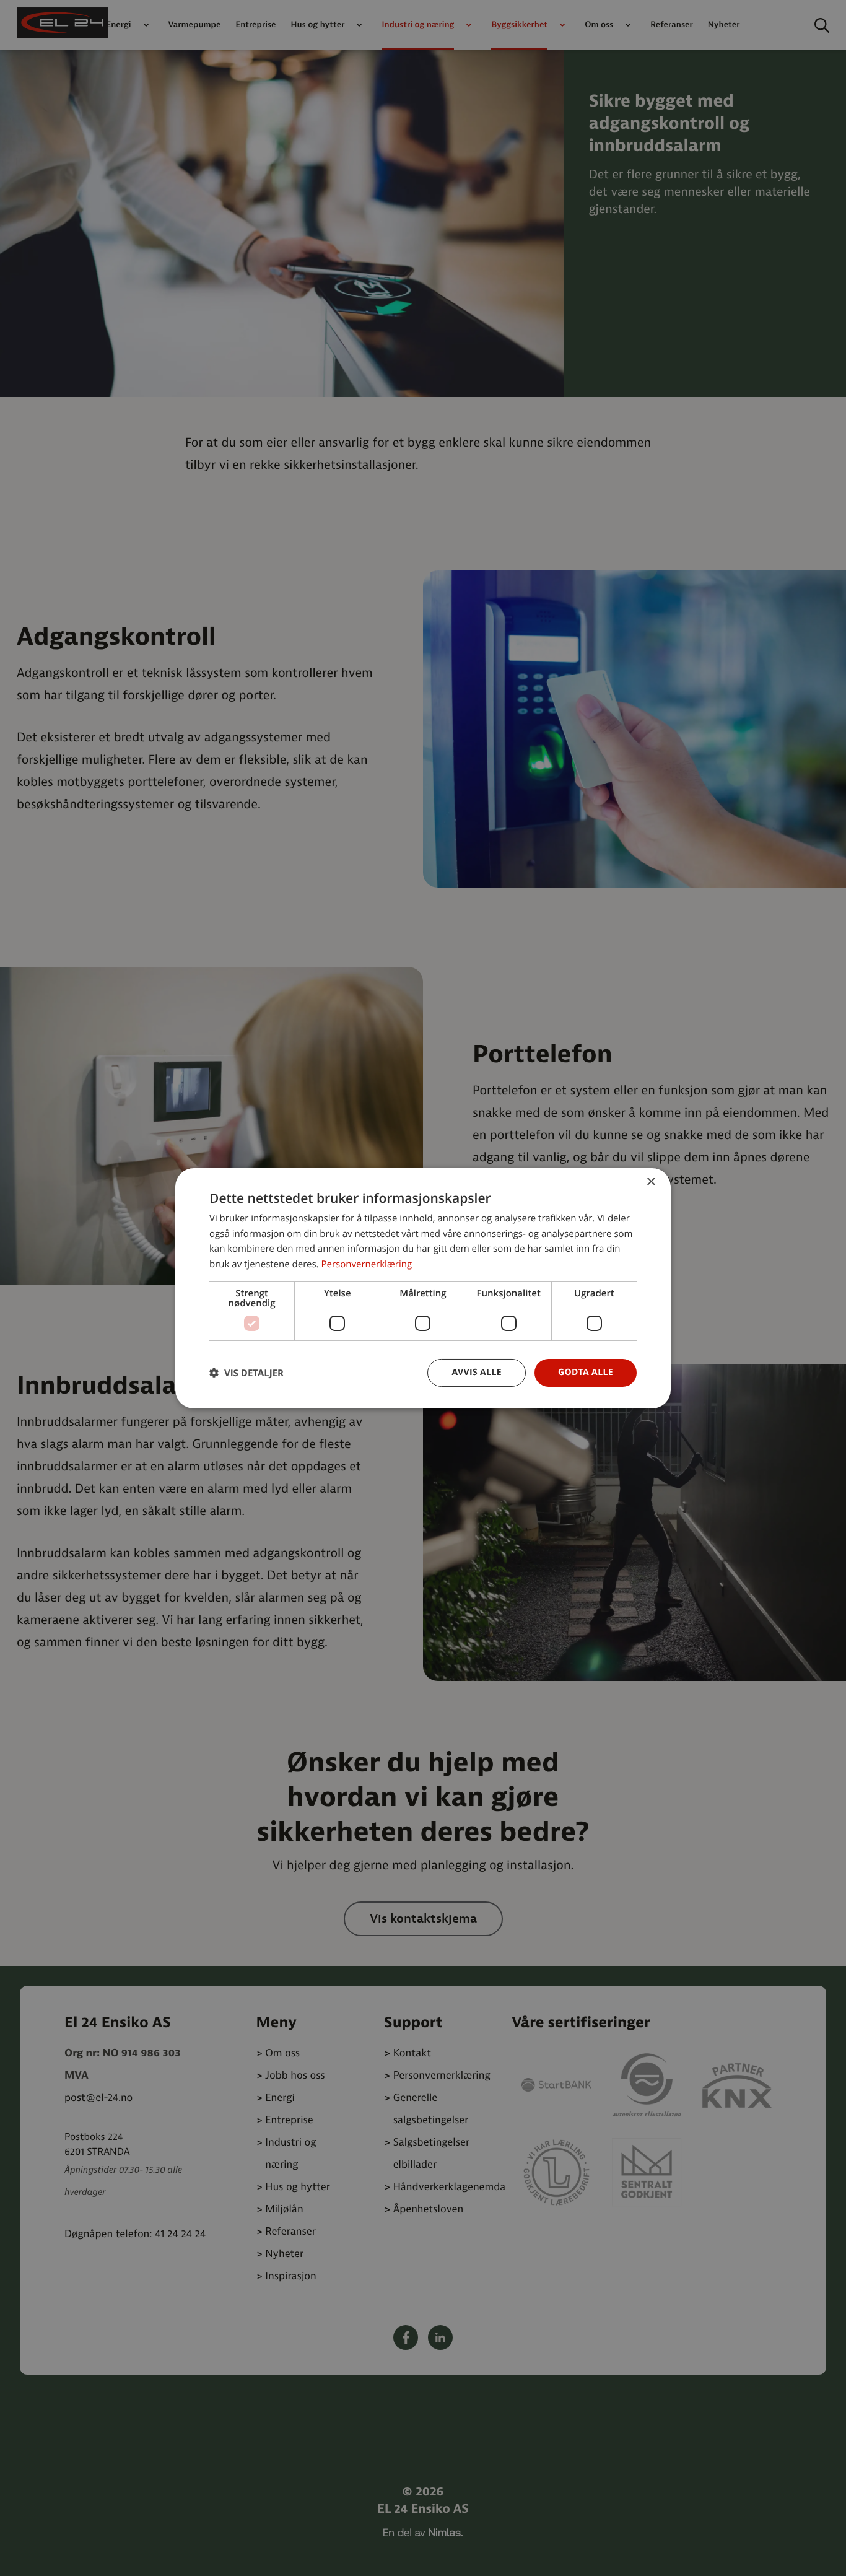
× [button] (651, 1182)
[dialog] (423, 1288)
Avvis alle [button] (477, 1372)
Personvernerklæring (366, 1264)
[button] (246, 1373)
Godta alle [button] (586, 1372)
